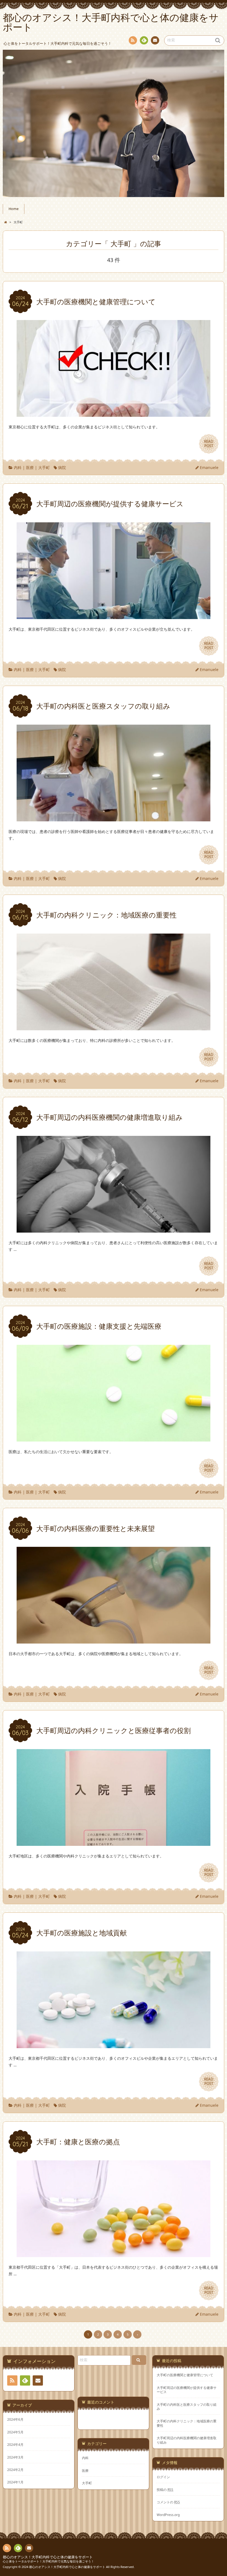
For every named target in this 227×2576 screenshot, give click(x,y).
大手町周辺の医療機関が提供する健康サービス (187, 2390)
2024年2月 (15, 2470)
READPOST (209, 444)
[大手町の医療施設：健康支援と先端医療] (114, 1438)
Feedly (144, 40)
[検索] (139, 2360)
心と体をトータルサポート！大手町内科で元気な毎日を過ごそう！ (48, 2561)
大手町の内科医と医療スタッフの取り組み (187, 2407)
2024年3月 (15, 2457)
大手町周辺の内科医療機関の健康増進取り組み (187, 2440)
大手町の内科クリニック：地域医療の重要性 (187, 2423)
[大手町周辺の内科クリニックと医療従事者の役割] (114, 1842)
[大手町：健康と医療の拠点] (114, 2254)
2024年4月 (15, 2444)
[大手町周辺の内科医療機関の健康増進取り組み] (114, 1229)
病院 (62, 467)
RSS (133, 40)
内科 (18, 467)
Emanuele (209, 467)
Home (14, 209)
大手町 (44, 467)
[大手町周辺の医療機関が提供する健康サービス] (114, 616)
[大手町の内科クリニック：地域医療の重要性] (114, 1027)
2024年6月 (15, 2419)
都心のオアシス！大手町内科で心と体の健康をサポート (48, 2557)
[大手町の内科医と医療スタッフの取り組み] (114, 818)
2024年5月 (15, 2432)
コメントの (168, 2502)
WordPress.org (168, 2515)
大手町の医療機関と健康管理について (185, 2375)
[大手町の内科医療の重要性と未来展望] (114, 1640)
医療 (30, 467)
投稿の (165, 2489)
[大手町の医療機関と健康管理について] (114, 414)
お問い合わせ (155, 40)
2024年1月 (15, 2482)
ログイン (163, 2477)
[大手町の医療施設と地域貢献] (114, 2045)
